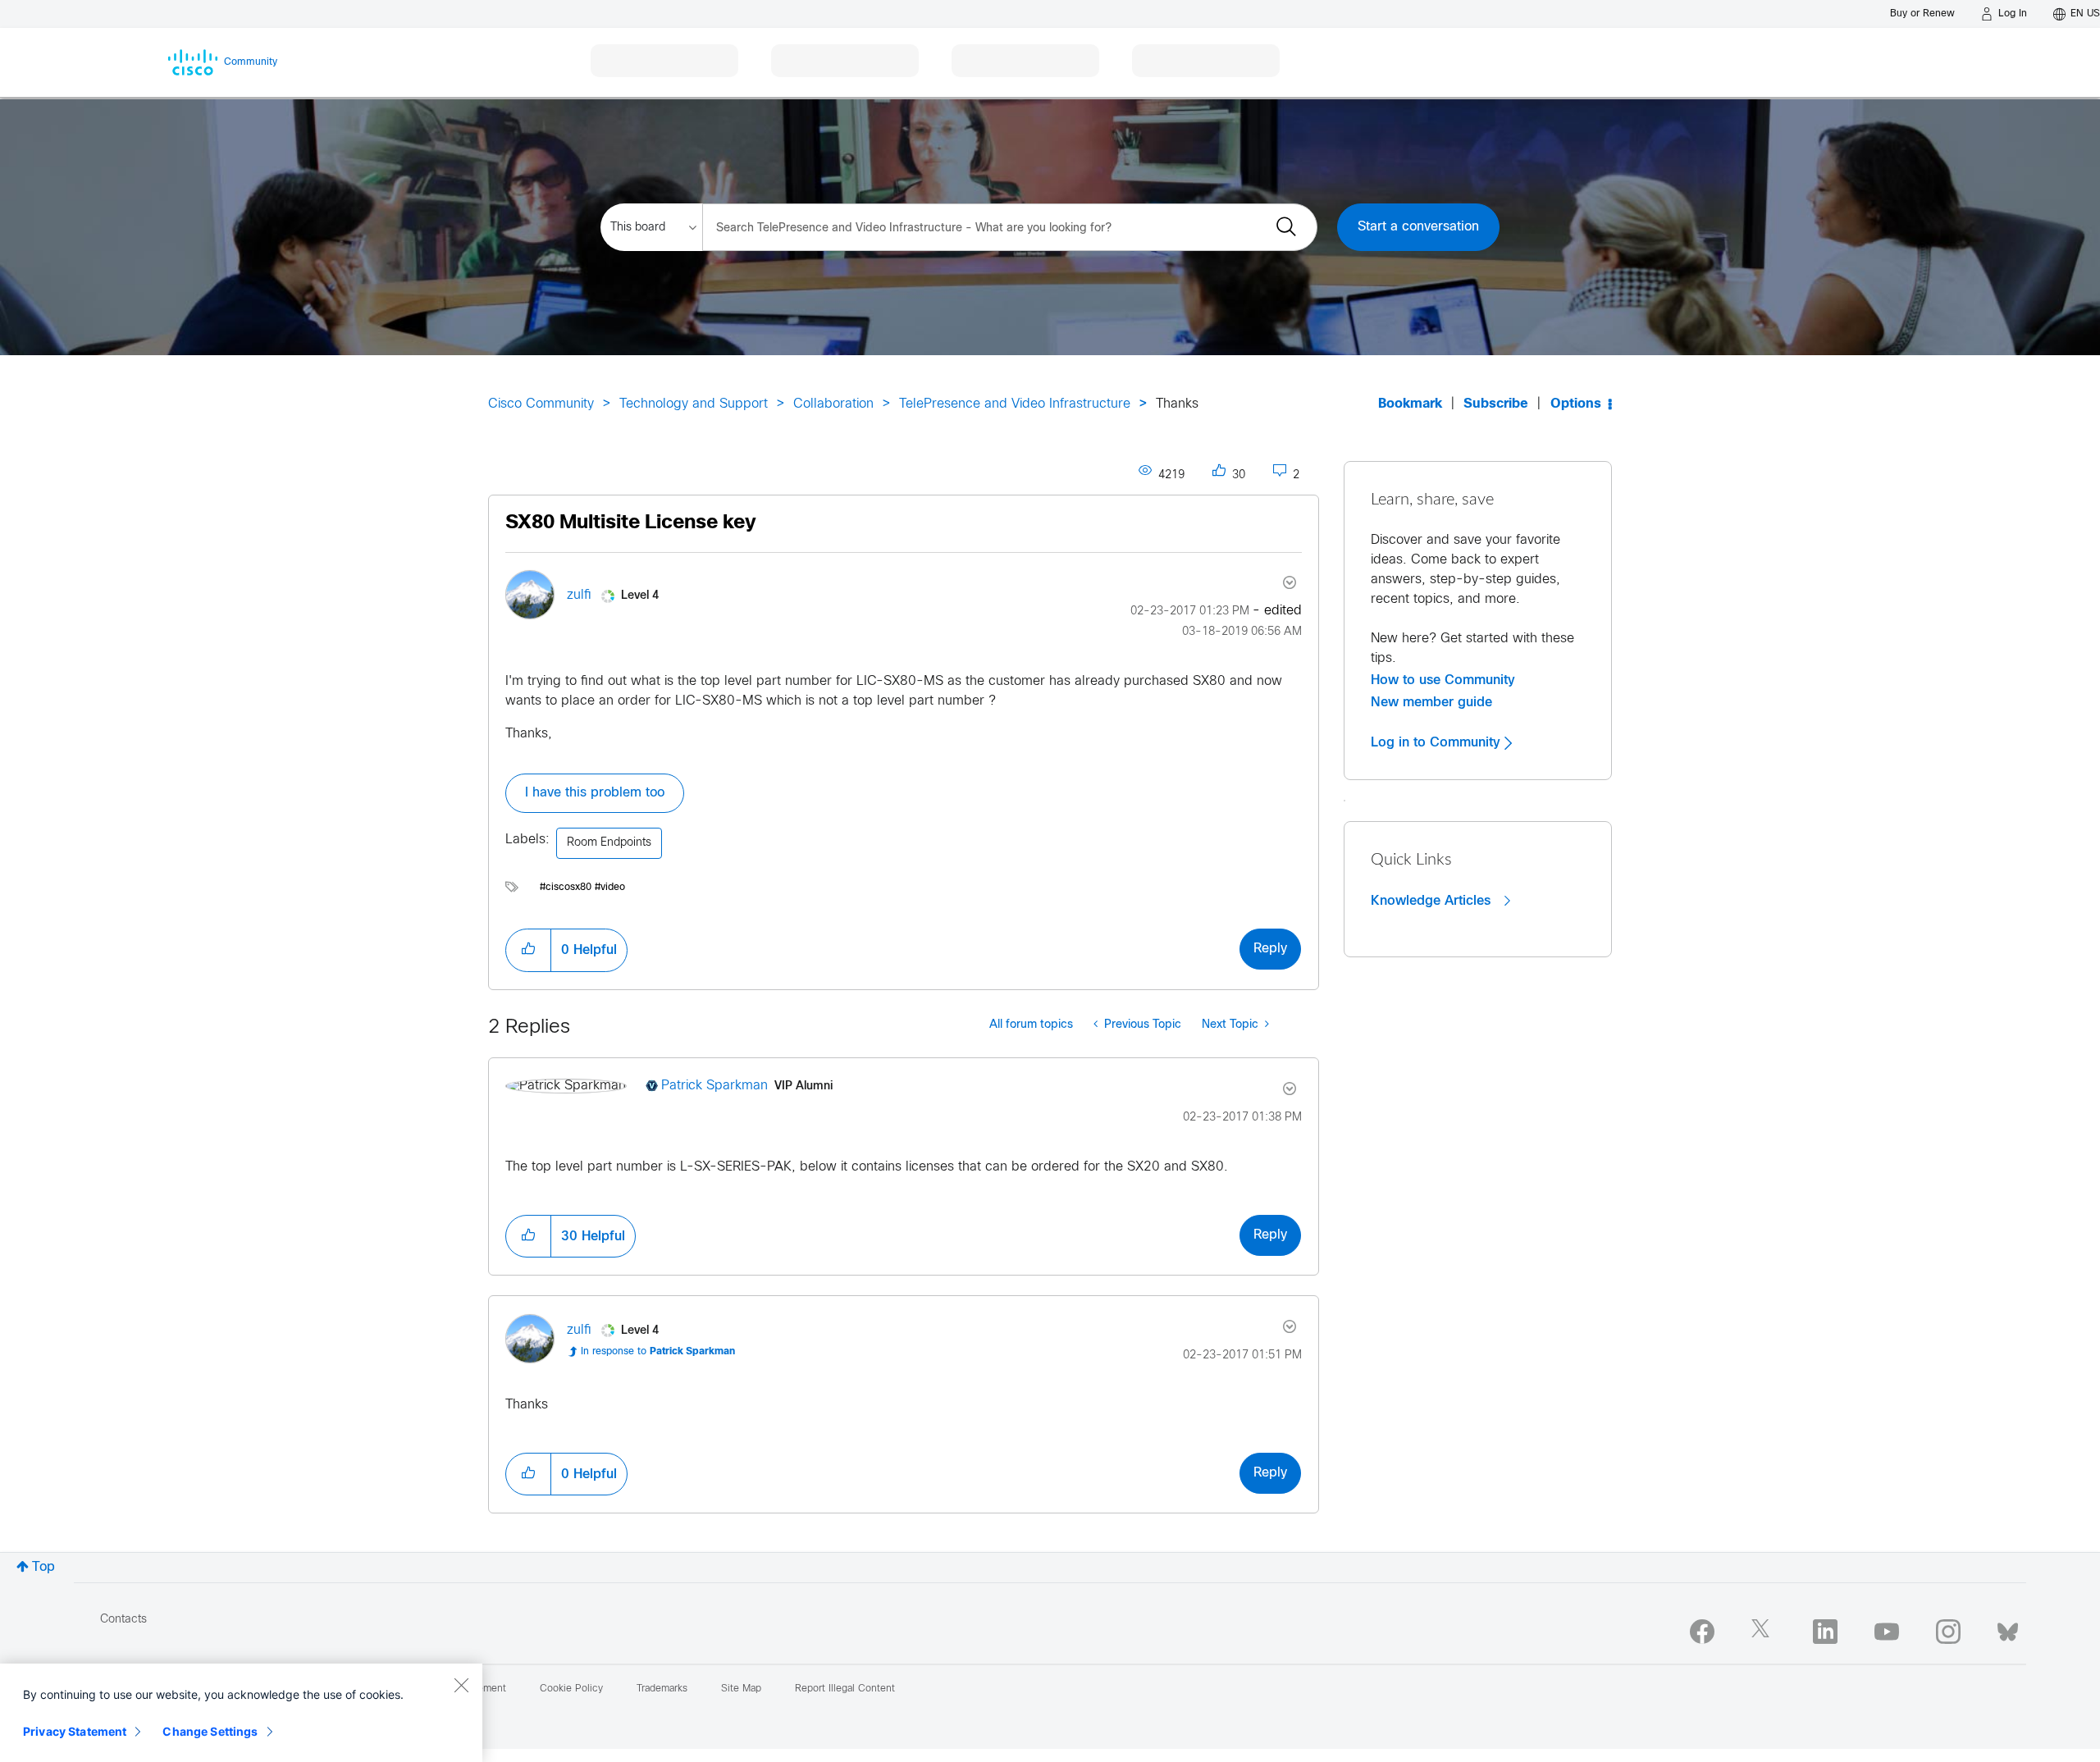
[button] (528, 950)
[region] (241, 1713)
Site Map (741, 1689)
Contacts (123, 1620)
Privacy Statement (75, 1731)
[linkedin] (1825, 1632)
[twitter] (1764, 1632)
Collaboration (833, 404)
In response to (658, 1352)
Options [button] (1576, 404)
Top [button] (43, 1567)
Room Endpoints (609, 843)
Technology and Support (694, 404)
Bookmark (1410, 404)
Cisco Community (541, 404)
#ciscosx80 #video (582, 888)
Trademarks (662, 1689)
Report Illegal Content (845, 1689)
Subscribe (1496, 404)
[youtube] (1887, 1632)
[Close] (461, 1685)
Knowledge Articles (1433, 901)
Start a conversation (1418, 227)
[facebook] (1702, 1632)
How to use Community (1443, 680)
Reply (1270, 949)
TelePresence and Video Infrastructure (1015, 404)
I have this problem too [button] (595, 793)
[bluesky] (2008, 1628)
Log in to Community (1438, 742)
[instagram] (1948, 1632)
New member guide (1431, 702)
